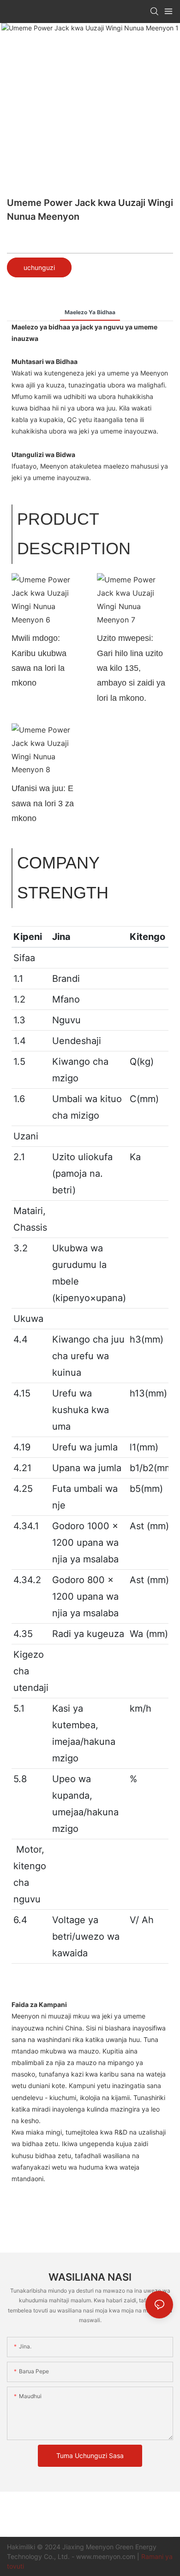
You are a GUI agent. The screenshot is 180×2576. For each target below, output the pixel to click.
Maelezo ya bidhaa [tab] (90, 312)
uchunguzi (39, 267)
